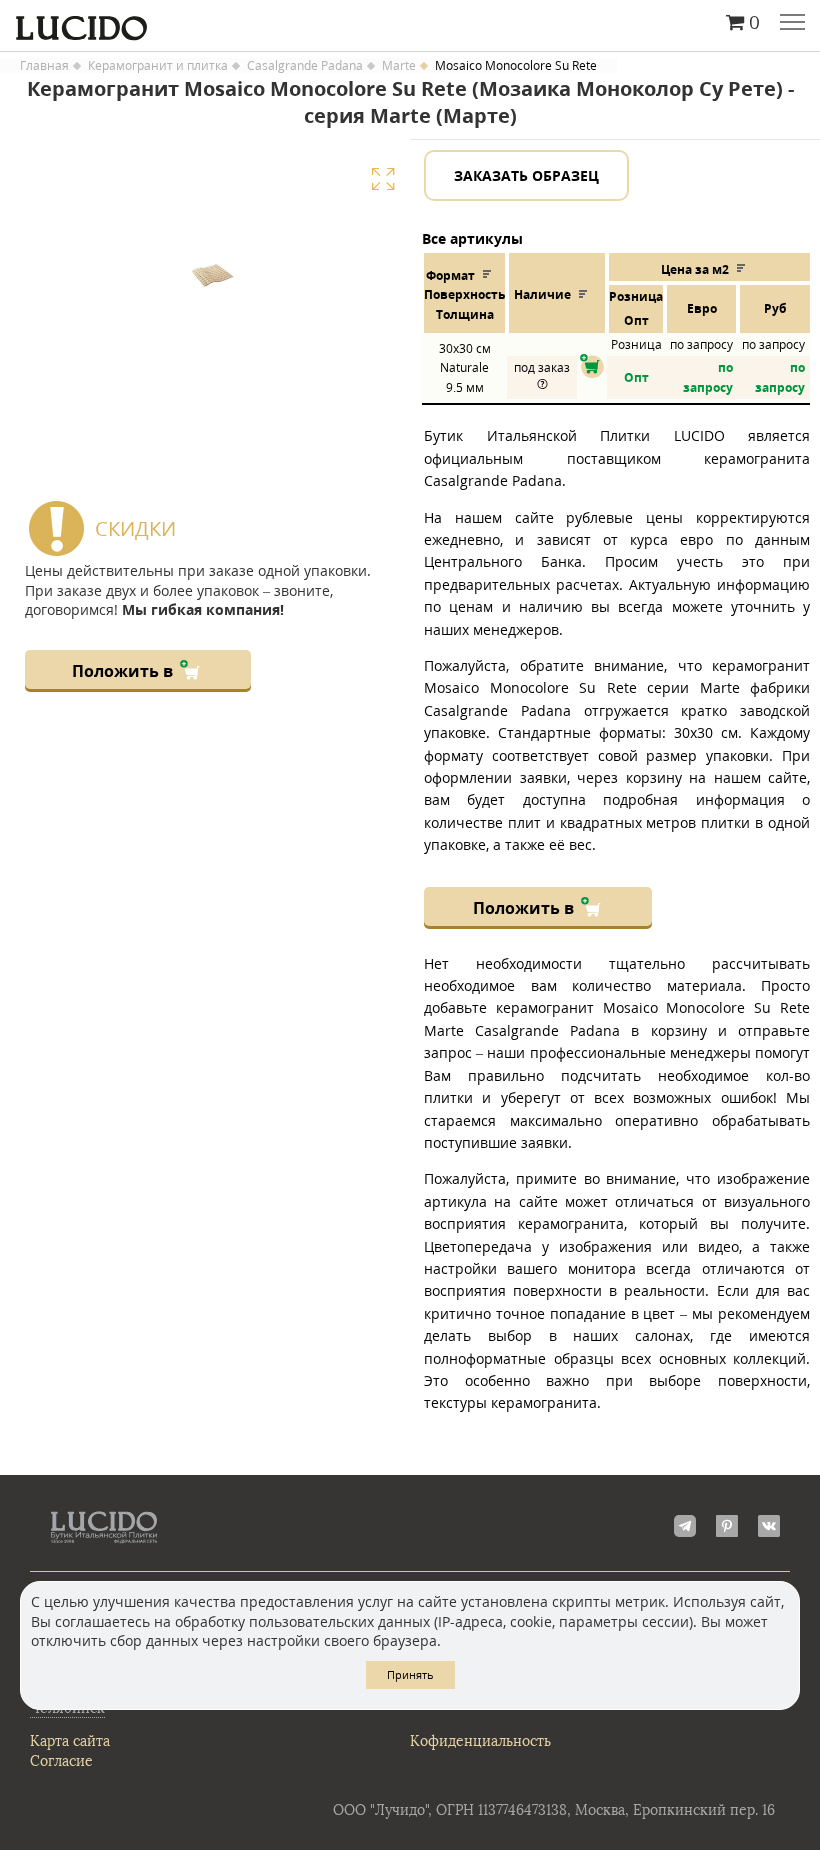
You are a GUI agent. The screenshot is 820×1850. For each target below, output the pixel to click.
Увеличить (383, 179)
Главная (44, 66)
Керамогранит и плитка (158, 66)
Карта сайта (70, 1741)
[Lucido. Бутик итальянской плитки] (410, 23)
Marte (399, 66)
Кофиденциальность (480, 1741)
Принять (410, 1674)
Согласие (61, 1761)
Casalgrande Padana (305, 66)
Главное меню (792, 24)
